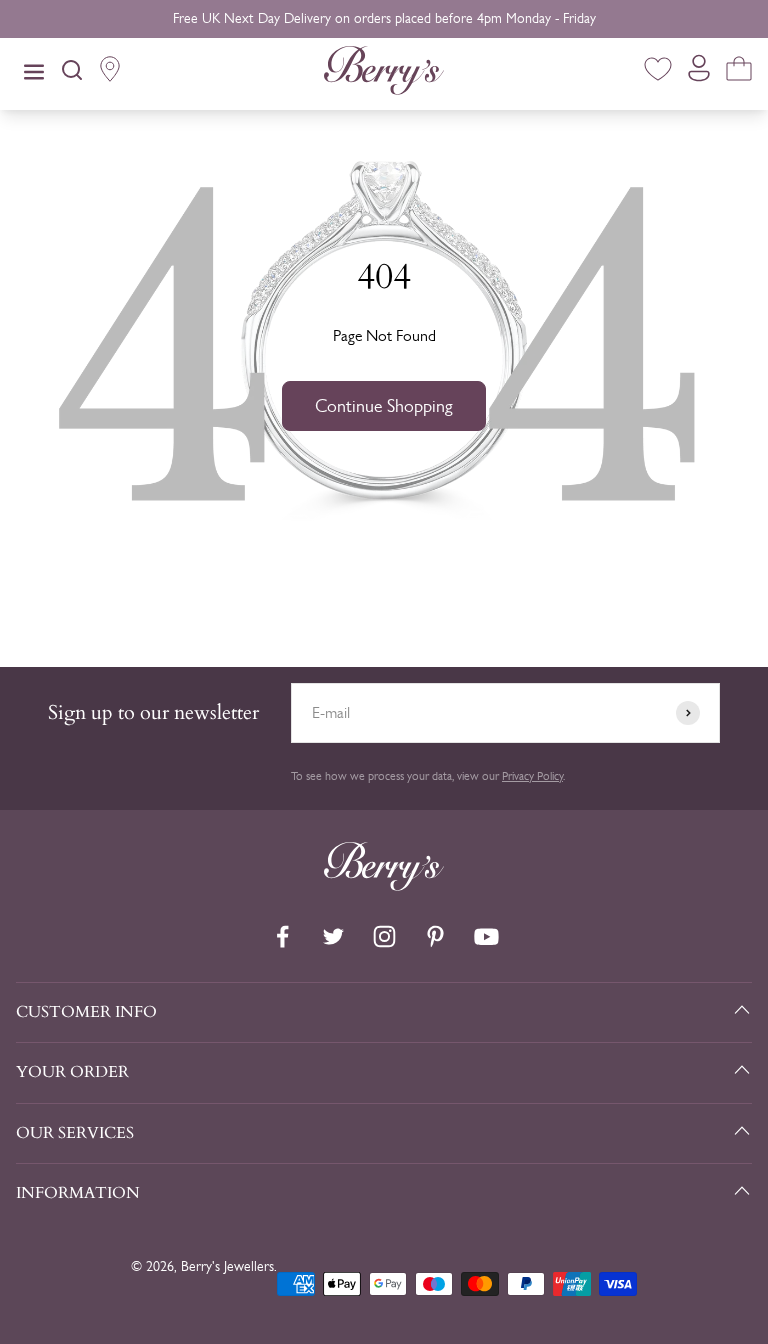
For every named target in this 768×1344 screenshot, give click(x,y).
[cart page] (739, 72)
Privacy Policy (532, 776)
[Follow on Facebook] (282, 936)
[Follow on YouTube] (486, 936)
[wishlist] (658, 72)
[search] (72, 74)
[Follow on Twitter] (333, 936)
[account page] (699, 73)
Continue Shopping (384, 406)
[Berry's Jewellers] (384, 885)
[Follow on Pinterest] (435, 936)
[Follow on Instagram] (384, 936)
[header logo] (384, 74)
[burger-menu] (34, 74)
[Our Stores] (110, 73)
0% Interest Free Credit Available (384, 18)
